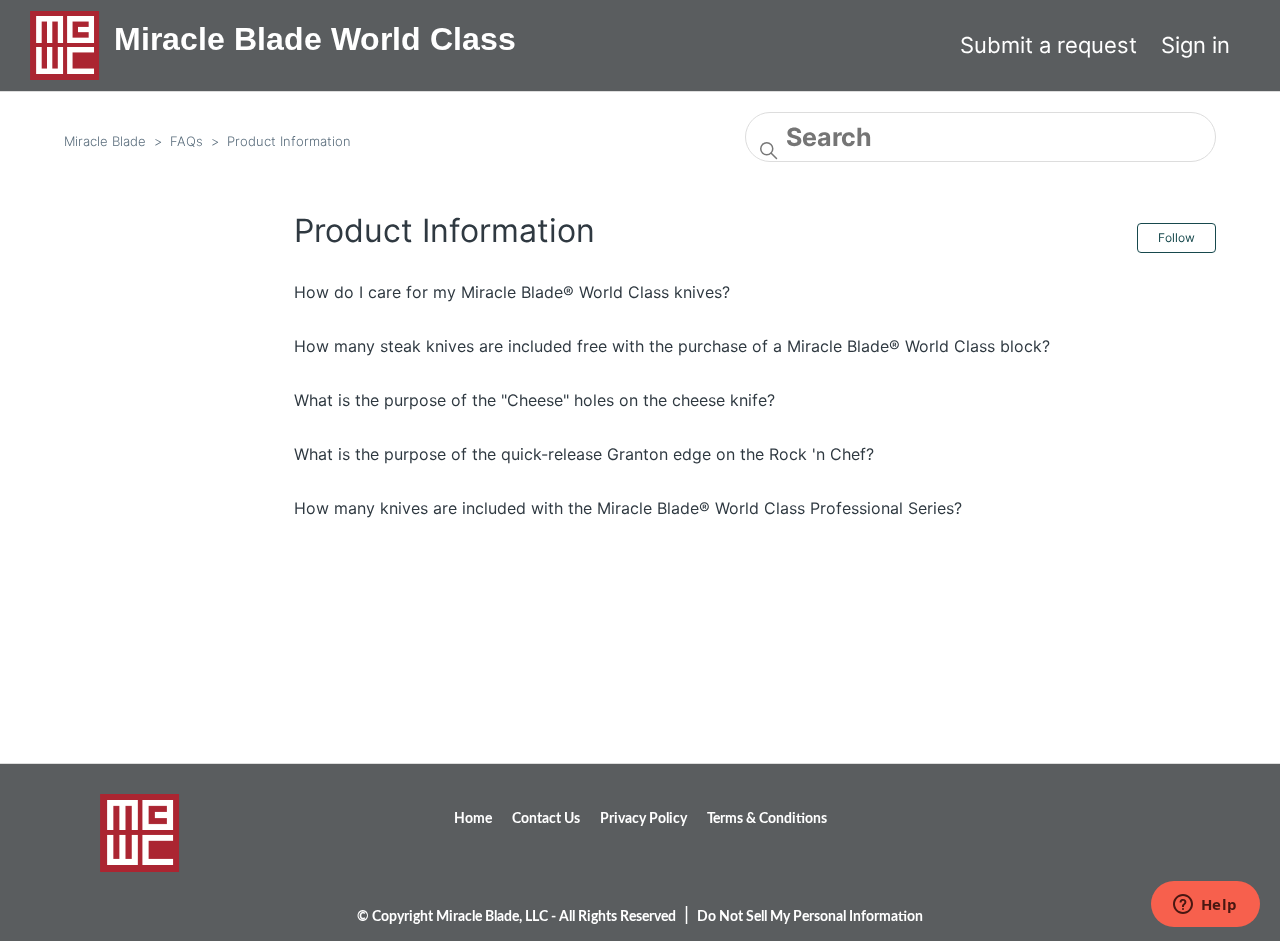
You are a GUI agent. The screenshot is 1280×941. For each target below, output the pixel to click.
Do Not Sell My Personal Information (810, 917)
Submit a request (1048, 45)
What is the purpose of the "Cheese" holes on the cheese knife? (534, 400)
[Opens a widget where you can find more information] (1205, 906)
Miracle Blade (105, 141)
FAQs (186, 141)
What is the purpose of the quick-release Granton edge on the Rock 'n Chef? (584, 454)
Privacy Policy (643, 819)
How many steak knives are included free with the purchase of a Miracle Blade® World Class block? (672, 346)
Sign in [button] (1195, 45)
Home (473, 819)
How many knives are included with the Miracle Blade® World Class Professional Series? (628, 508)
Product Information (289, 141)
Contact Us (546, 819)
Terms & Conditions (767, 819)
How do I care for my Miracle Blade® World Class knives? (512, 292)
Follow (1176, 237)
